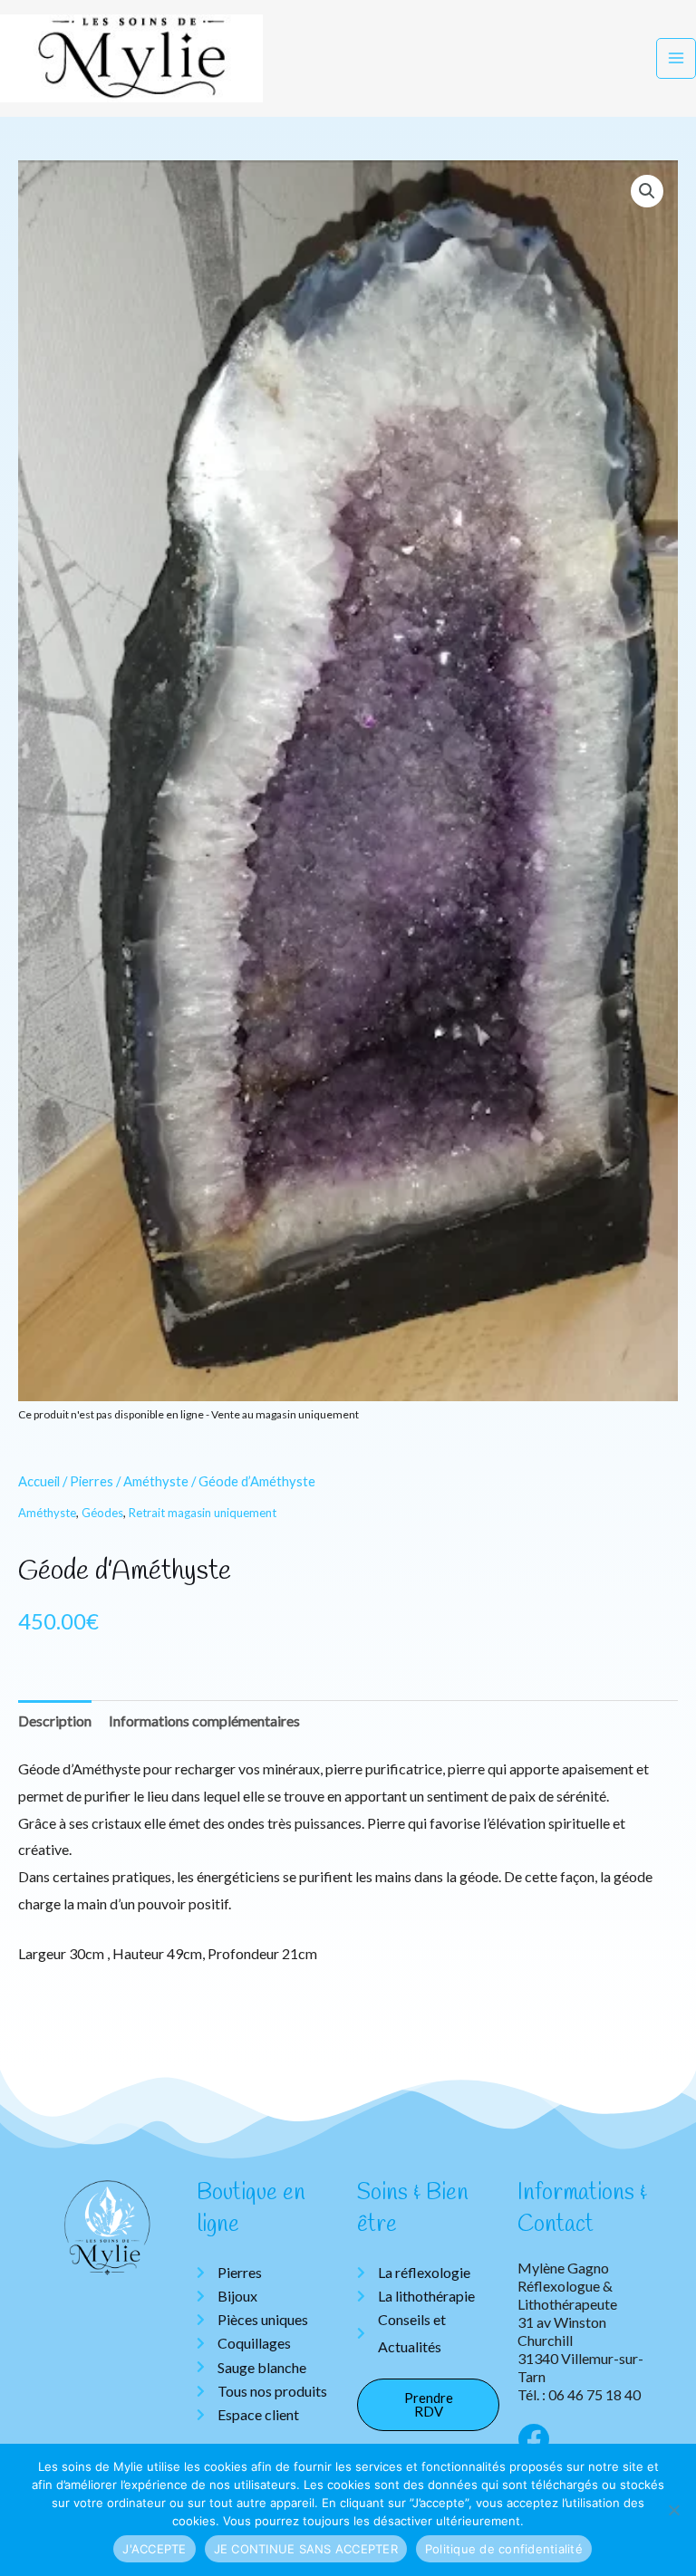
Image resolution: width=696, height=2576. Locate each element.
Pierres (92, 1481)
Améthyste (156, 1481)
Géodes (102, 1513)
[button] (647, 191)
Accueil (39, 1481)
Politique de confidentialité (504, 2549)
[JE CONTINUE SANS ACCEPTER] (673, 2510)
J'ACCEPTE (154, 2549)
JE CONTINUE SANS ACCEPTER (306, 2549)
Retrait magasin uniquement (203, 1513)
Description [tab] (55, 1721)
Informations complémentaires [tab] (204, 1721)
